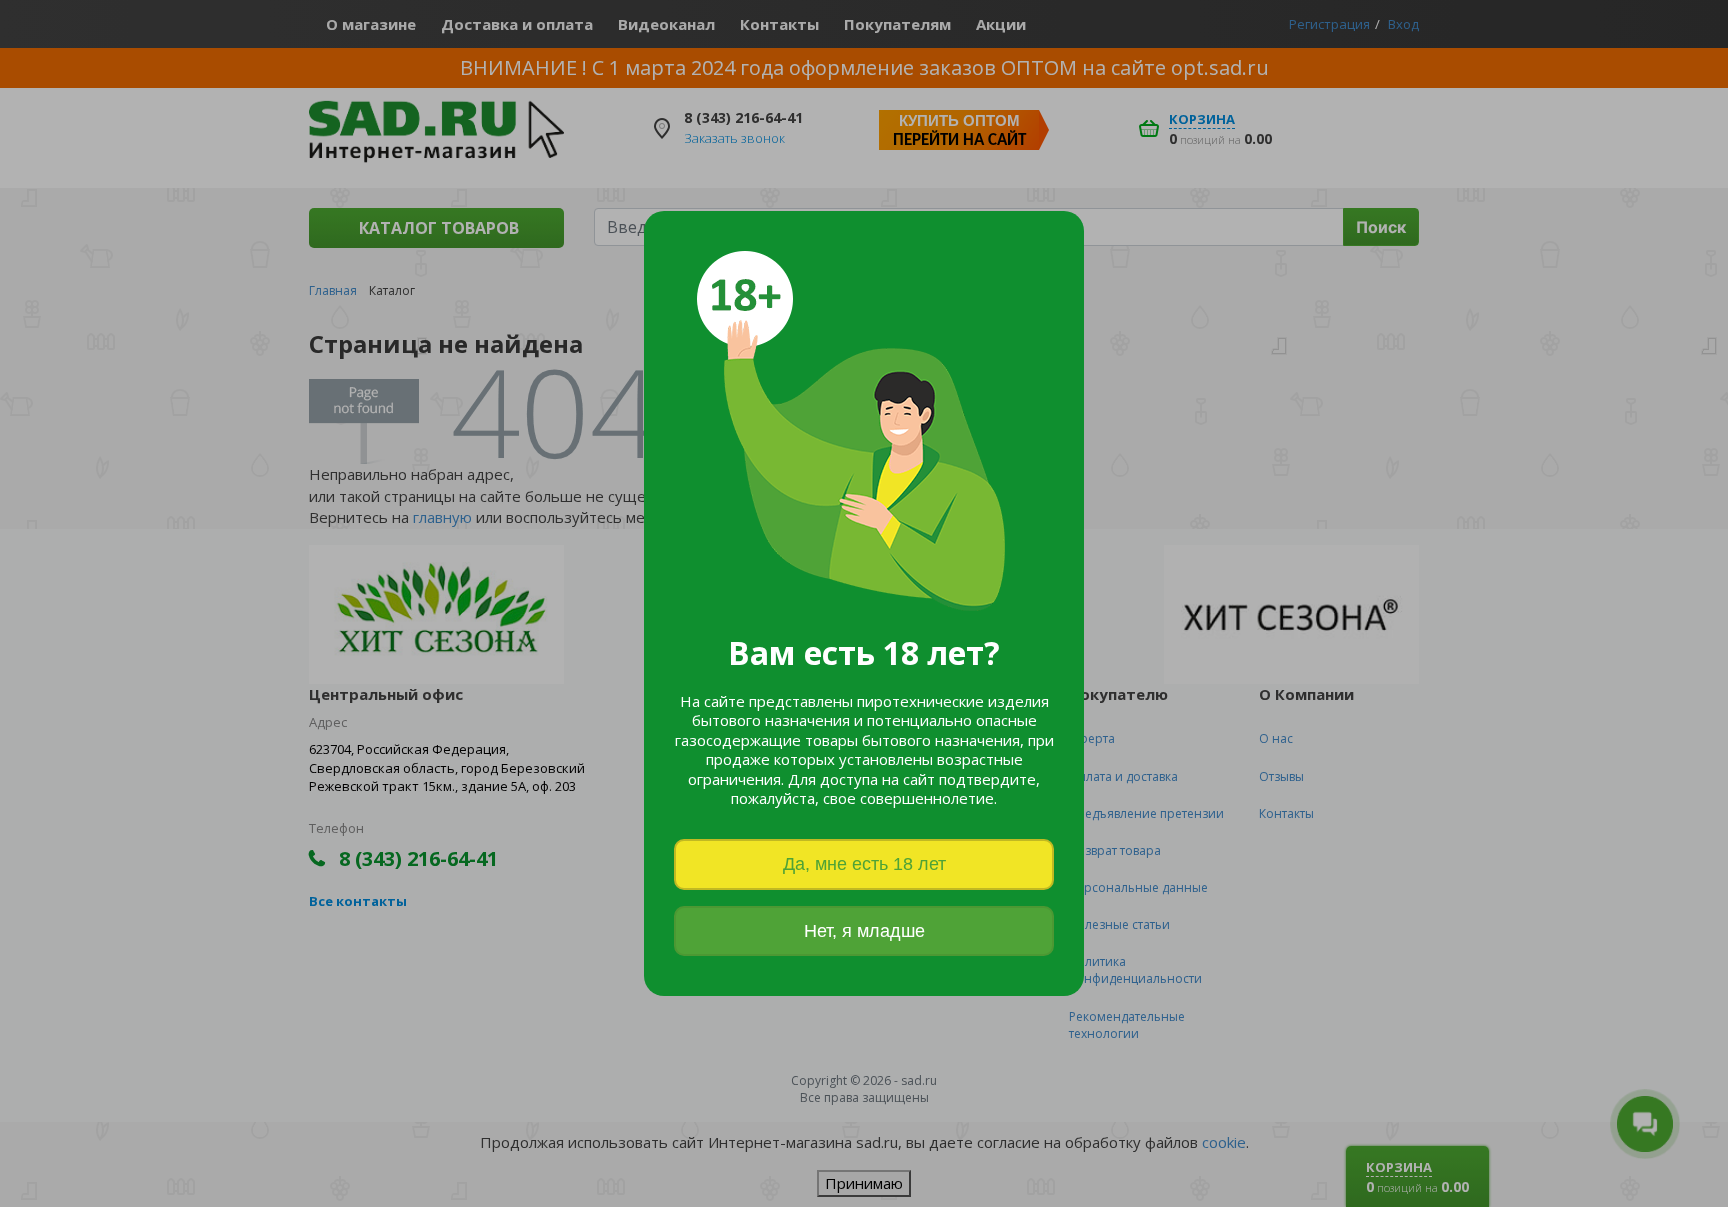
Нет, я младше (864, 931)
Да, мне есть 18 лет (864, 864)
